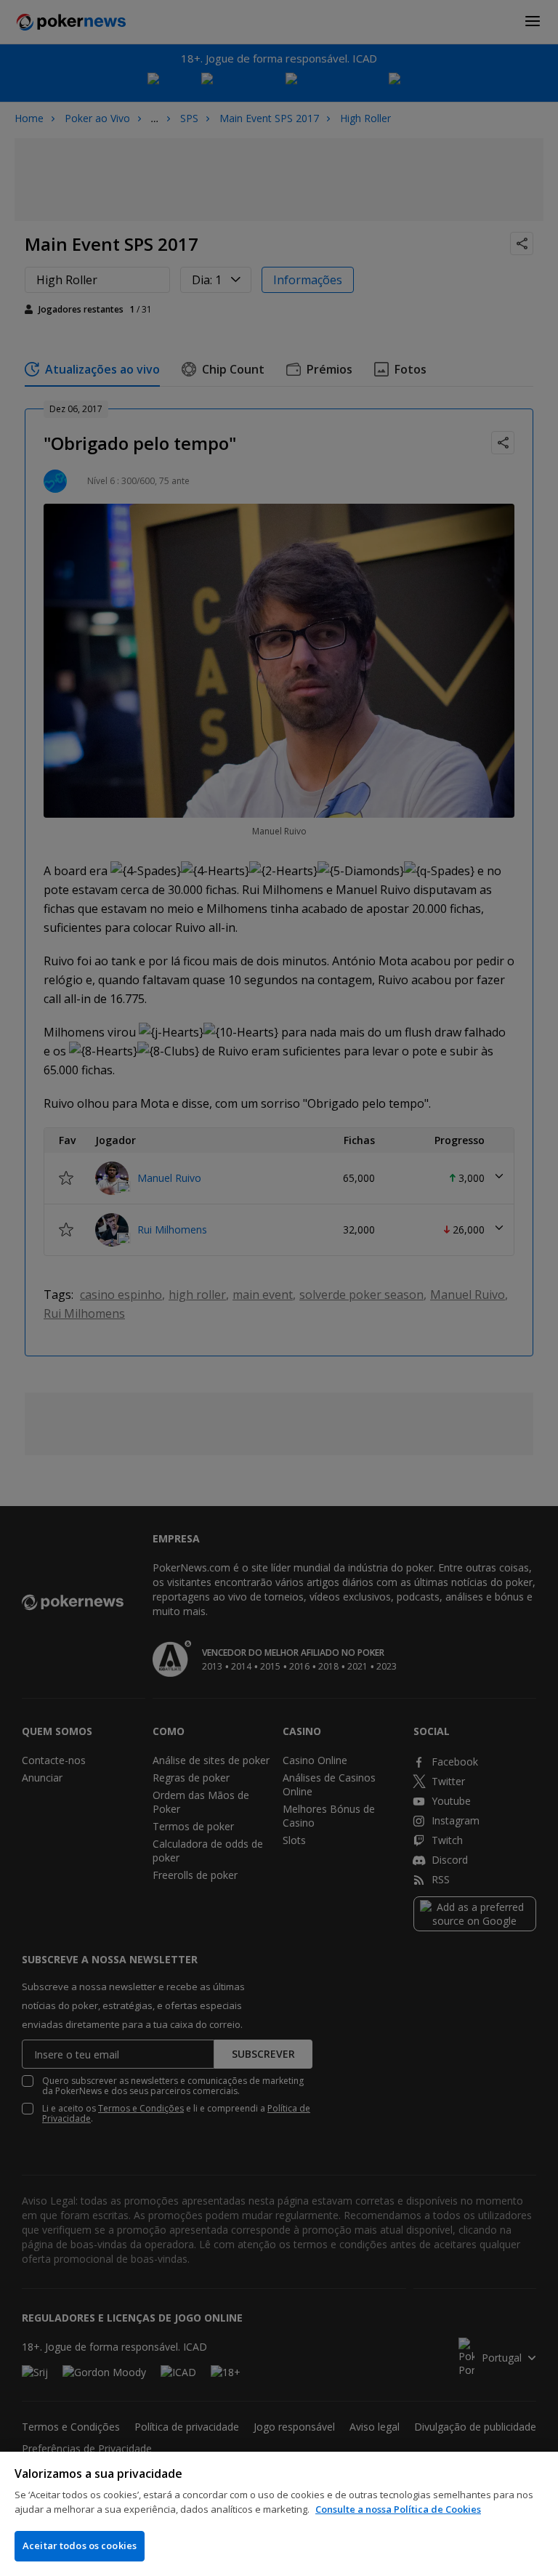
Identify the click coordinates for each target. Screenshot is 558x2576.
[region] (279, 2514)
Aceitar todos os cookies (80, 2545)
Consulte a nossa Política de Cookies (398, 2509)
